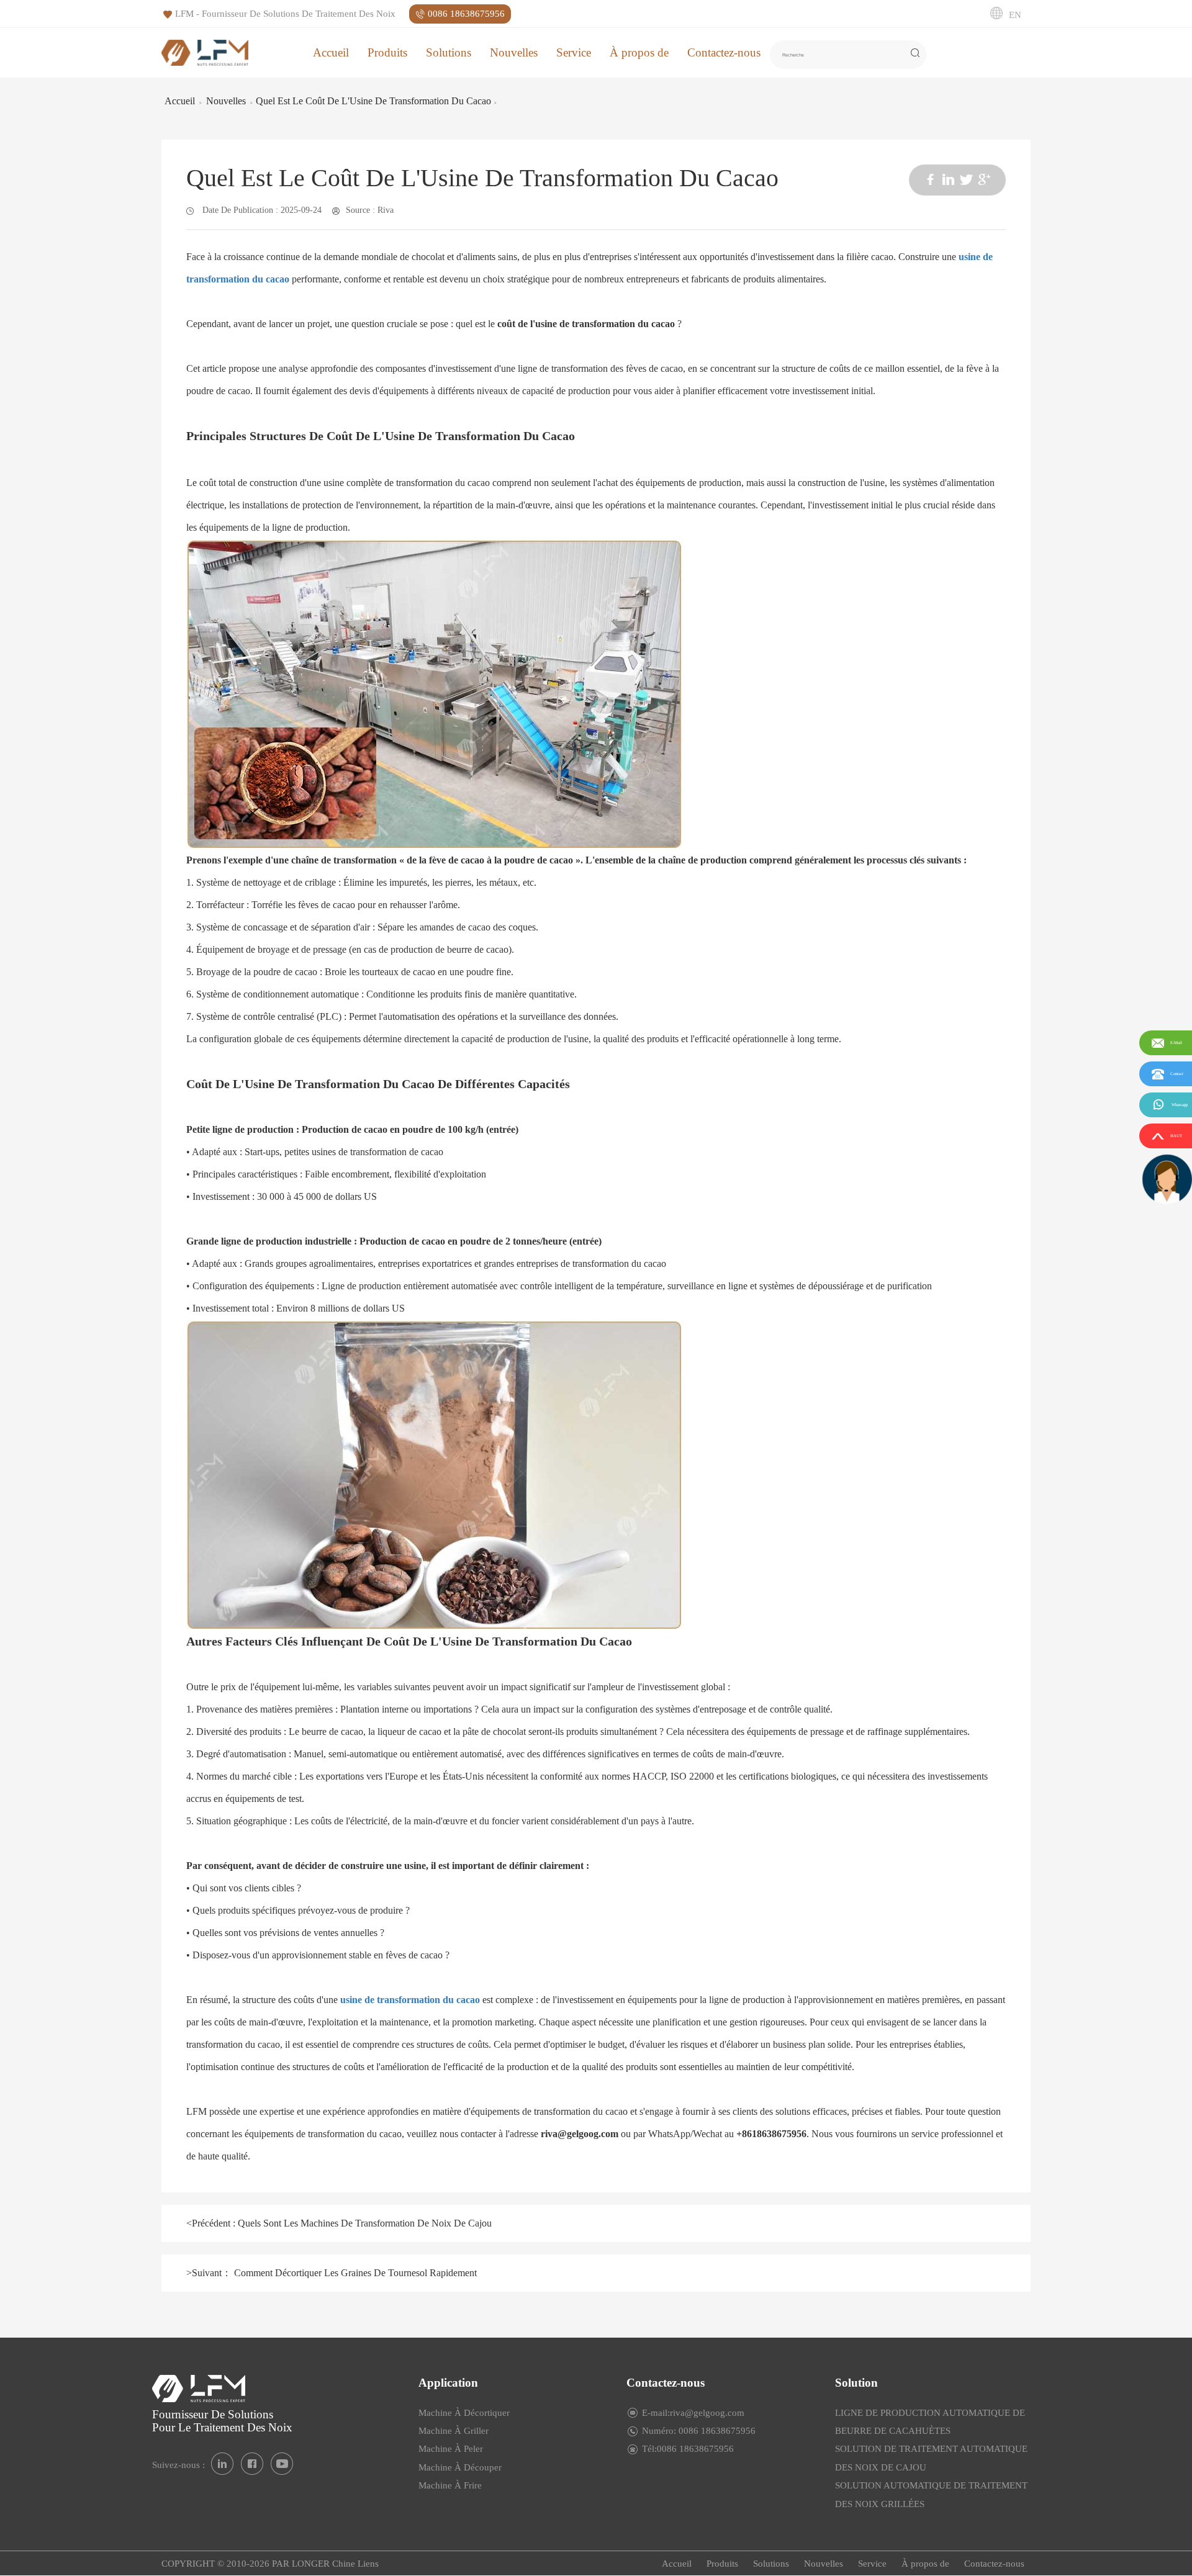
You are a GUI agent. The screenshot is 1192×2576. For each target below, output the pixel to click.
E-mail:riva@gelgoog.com (693, 2413)
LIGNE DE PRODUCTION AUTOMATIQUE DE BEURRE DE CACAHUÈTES (930, 2422)
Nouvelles (514, 52)
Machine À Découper (460, 2467)
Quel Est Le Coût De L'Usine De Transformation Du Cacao (373, 101)
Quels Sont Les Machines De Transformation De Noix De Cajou (363, 2223)
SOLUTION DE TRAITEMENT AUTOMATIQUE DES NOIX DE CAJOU (931, 2458)
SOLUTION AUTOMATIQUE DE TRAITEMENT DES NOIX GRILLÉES (931, 2494)
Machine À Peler (451, 2449)
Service (574, 52)
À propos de (639, 52)
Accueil (331, 52)
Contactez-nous (724, 52)
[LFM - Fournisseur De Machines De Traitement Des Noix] (205, 52)
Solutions (449, 52)
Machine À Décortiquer (464, 2413)
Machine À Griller (454, 2431)
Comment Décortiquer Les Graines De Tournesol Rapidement (354, 2273)
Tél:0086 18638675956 (688, 2449)
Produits (387, 52)
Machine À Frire (450, 2485)
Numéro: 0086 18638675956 (699, 2431)
